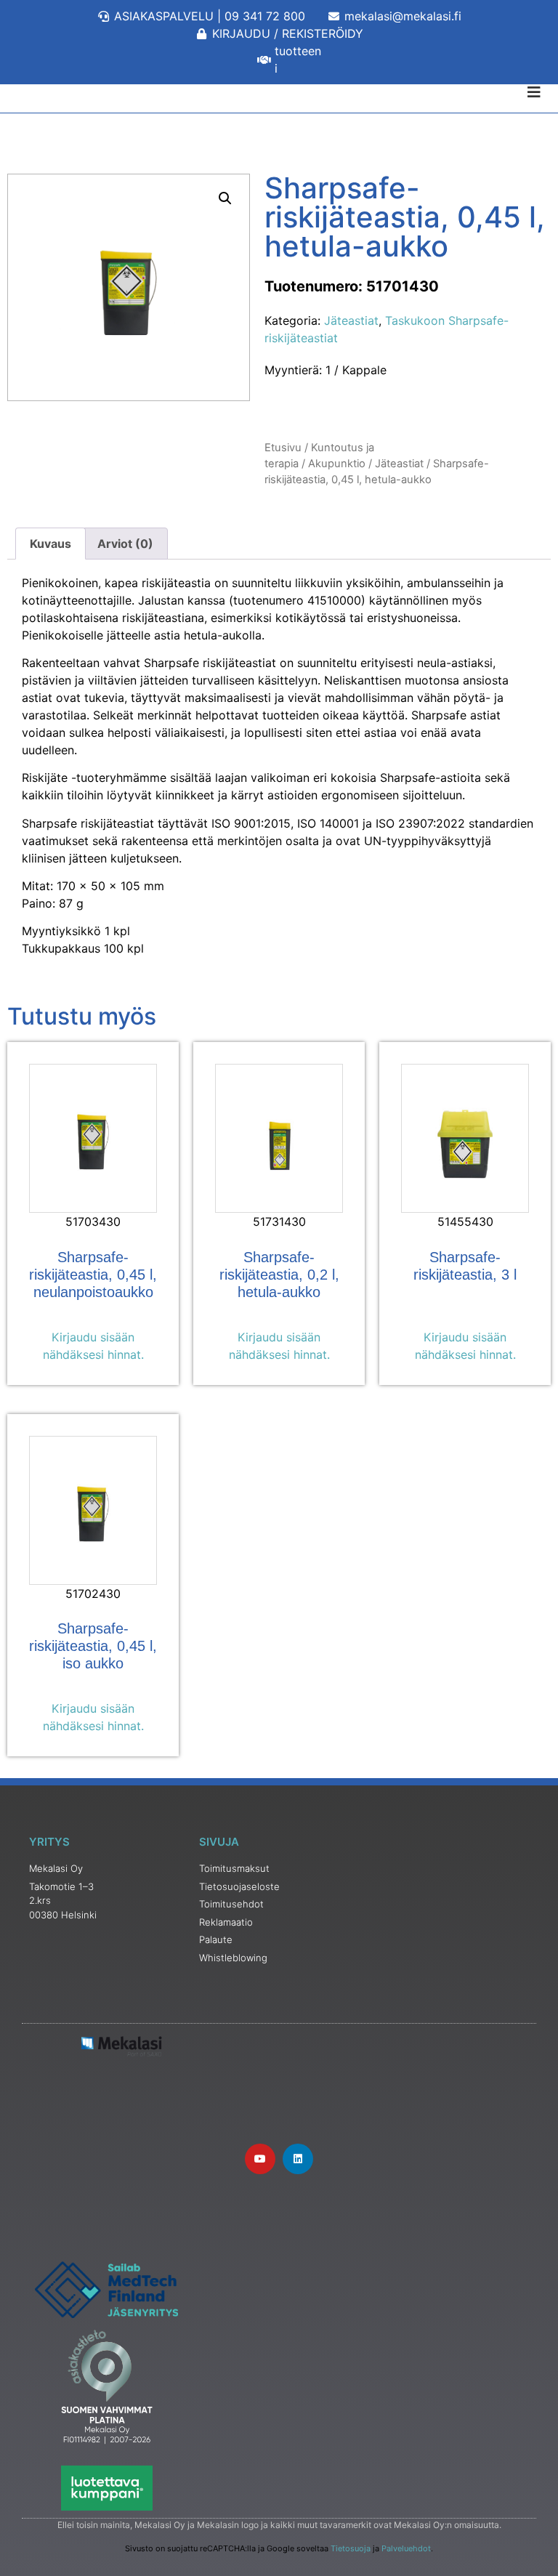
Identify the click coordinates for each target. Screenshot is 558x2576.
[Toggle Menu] (279, 92)
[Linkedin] (298, 2159)
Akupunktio (337, 464)
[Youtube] (260, 2159)
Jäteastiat (351, 320)
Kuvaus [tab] (50, 544)
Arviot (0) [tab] (125, 544)
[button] (225, 198)
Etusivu (283, 448)
